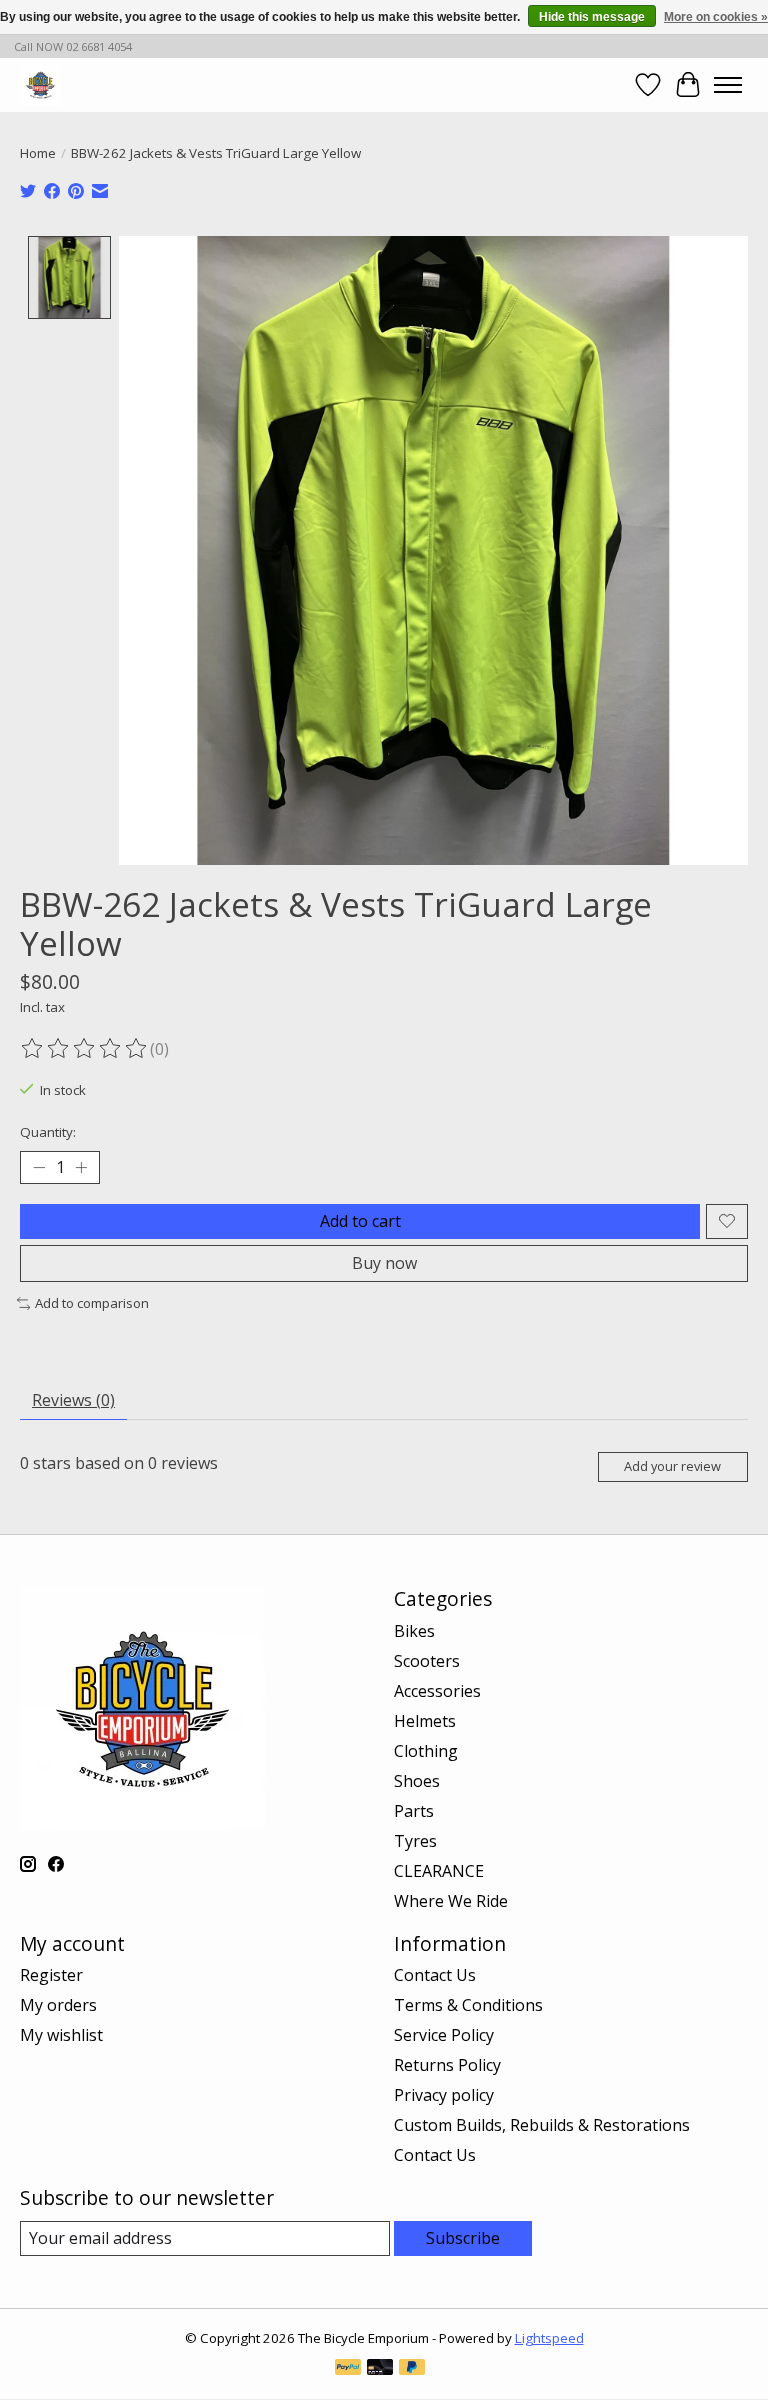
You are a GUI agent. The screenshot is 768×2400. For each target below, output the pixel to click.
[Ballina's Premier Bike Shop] (40, 84)
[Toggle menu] (728, 85)
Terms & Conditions (468, 2005)
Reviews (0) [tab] (73, 1400)
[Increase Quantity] (81, 1167)
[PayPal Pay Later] (412, 2369)
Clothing (426, 1751)
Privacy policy (444, 2095)
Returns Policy (447, 2065)
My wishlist (61, 2035)
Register (51, 1975)
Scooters (427, 1661)
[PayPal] (348, 2369)
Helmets (425, 1721)
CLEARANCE (439, 1871)
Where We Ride (451, 1901)
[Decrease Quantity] (39, 1167)
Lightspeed (549, 2338)
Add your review (672, 1466)
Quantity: (48, 1132)
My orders (58, 2005)
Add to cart (360, 1221)
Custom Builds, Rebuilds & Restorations (542, 2125)
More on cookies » (716, 17)
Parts (414, 1811)
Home (38, 153)
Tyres (415, 1841)
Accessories (437, 1691)
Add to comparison (92, 1303)
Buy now (384, 1263)
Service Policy (444, 2035)
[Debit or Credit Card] (380, 2369)
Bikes (414, 1631)
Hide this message (592, 17)
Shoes (417, 1781)
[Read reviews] (85, 1049)
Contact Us (435, 1975)
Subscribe (463, 2238)
